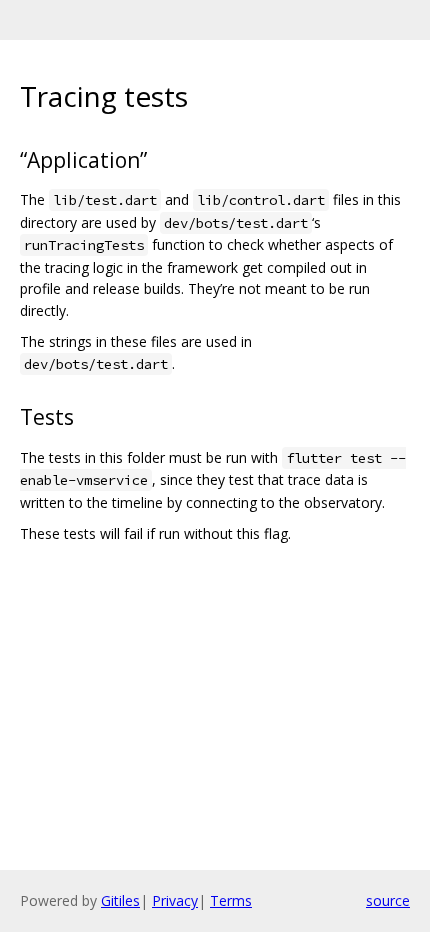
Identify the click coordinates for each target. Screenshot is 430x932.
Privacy (175, 900)
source (388, 900)
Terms (231, 900)
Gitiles (120, 900)
